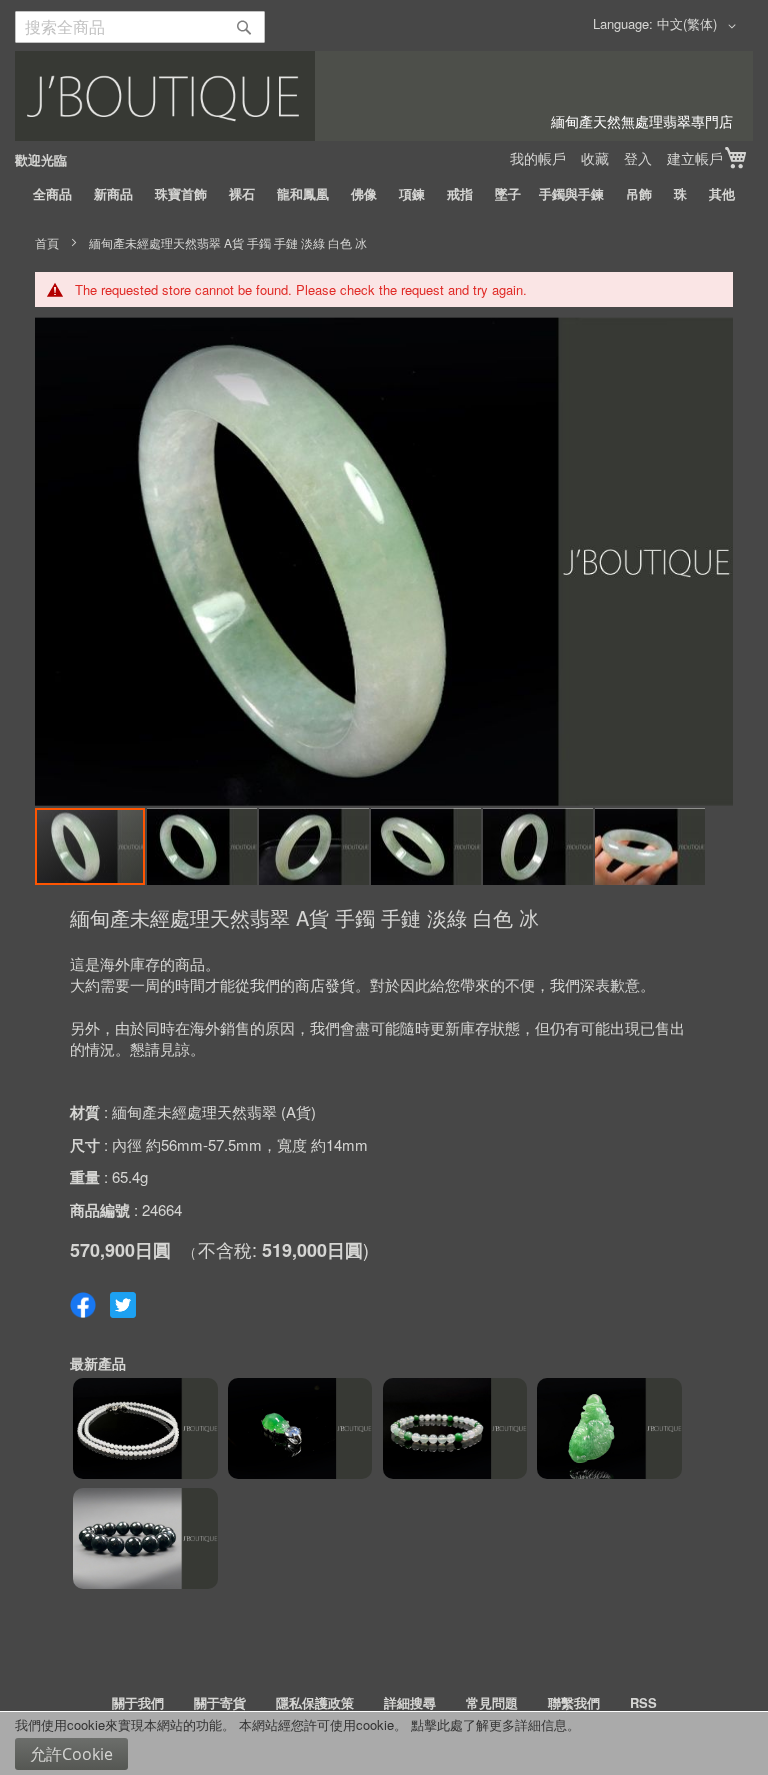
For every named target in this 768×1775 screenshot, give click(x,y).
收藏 (595, 158)
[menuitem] (52, 194)
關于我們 (138, 1702)
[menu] (384, 194)
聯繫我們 (574, 1702)
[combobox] (140, 27)
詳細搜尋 (410, 1702)
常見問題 (492, 1702)
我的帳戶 (538, 158)
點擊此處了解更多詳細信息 (489, 1724)
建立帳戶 (695, 158)
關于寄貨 (220, 1702)
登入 (638, 158)
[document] (384, 1743)
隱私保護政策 (315, 1702)
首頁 (47, 242)
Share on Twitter (123, 1305)
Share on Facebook (83, 1305)
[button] (700, 26)
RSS (643, 1702)
